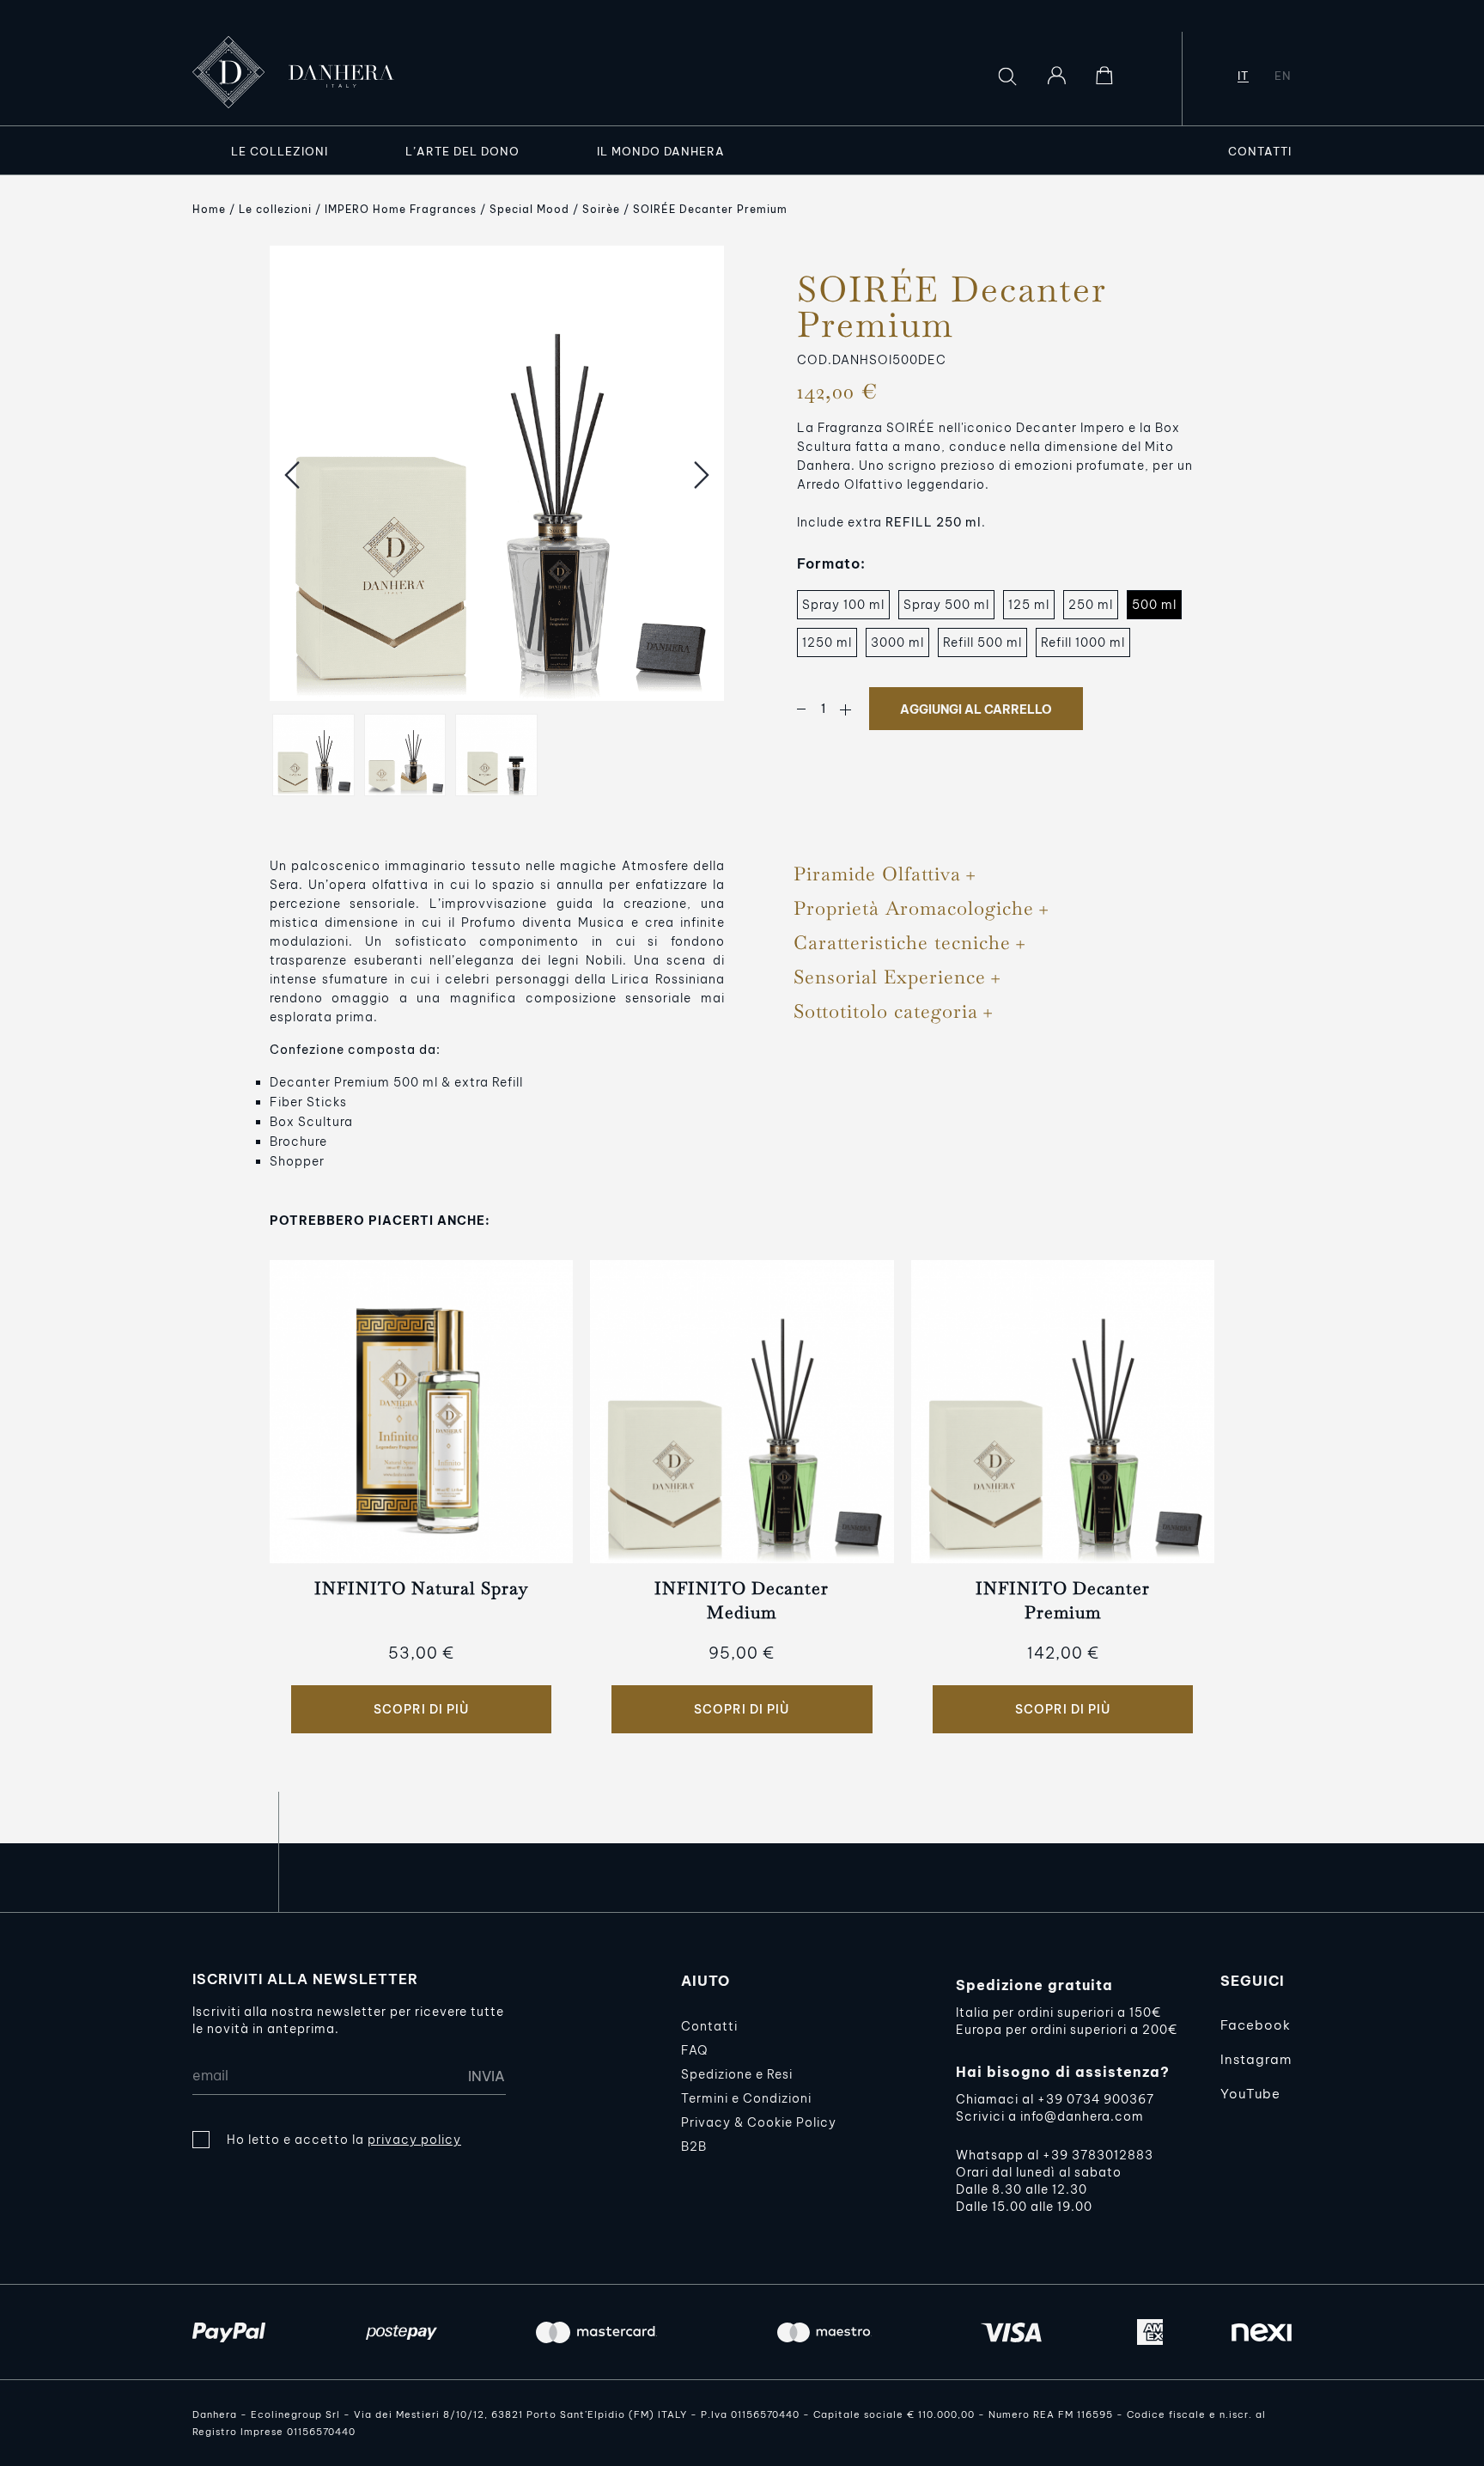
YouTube (1250, 2094)
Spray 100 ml (843, 605)
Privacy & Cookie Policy (759, 2122)
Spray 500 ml (946, 605)
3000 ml (897, 642)
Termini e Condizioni (746, 2098)
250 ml (1091, 605)
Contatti (709, 2026)
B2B (694, 2146)
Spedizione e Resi (737, 2074)
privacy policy (414, 2140)
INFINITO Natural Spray (421, 1588)
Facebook (1256, 2025)
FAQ (694, 2050)
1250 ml (827, 642)
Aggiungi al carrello (976, 709)
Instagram (1256, 2059)
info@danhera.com (1082, 2116)
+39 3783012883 (1098, 2155)
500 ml (1154, 605)
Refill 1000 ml (1083, 642)
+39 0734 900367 (1096, 2099)
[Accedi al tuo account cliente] (1056, 76)
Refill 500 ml (982, 642)
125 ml (1029, 605)
